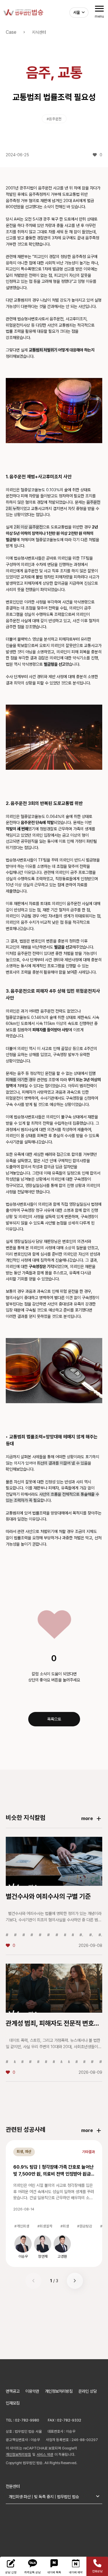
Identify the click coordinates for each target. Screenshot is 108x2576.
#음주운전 (54, 119)
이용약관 (32, 2391)
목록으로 (54, 1719)
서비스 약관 (45, 2454)
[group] (23, 2247)
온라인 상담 (88, 2391)
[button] (75, 2281)
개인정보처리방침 (59, 2391)
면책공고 (13, 2391)
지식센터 (39, 32)
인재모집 (13, 2403)
